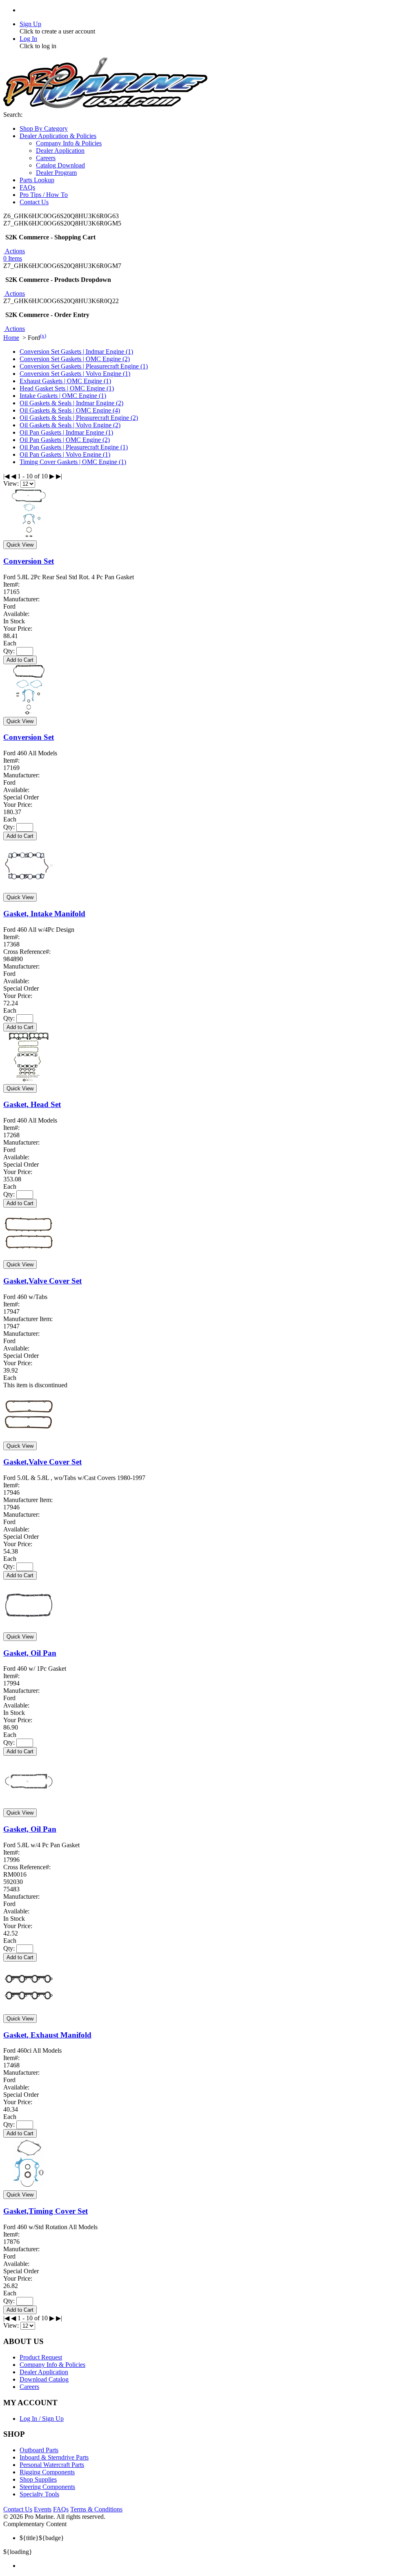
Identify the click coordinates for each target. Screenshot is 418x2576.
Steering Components (47, 2487)
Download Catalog (44, 2379)
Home (11, 338)
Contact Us (18, 2509)
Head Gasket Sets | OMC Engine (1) (67, 388)
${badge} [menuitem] (42, 2538)
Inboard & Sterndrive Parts (54, 2457)
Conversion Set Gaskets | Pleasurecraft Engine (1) (84, 366)
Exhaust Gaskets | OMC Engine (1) (65, 381)
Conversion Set (29, 561)
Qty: (9, 651)
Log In (28, 39)
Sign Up (30, 24)
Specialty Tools (39, 2494)
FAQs (61, 2509)
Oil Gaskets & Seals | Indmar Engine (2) (71, 403)
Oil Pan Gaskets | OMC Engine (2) (65, 440)
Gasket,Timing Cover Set (46, 2211)
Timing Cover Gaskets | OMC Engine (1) (73, 462)
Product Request (41, 2357)
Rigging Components (47, 2472)
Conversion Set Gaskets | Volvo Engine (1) (75, 374)
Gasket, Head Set (32, 1104)
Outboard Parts (39, 2450)
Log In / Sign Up (42, 2419)
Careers (29, 2387)
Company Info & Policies (52, 2365)
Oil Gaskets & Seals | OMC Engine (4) (70, 410)
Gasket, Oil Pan (30, 1653)
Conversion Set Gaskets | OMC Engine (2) (75, 359)
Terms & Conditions (96, 2509)
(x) (43, 336)
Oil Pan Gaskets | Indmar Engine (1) (66, 432)
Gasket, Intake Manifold (44, 914)
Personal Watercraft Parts (52, 2465)
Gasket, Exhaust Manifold (47, 2035)
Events (43, 2509)
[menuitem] (217, 2566)
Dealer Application (44, 2372)
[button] (14, 251)
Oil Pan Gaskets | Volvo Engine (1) (65, 454)
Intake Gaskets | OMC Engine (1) (63, 396)
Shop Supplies (38, 2479)
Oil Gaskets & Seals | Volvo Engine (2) (70, 425)
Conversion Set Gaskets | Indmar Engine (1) (76, 352)
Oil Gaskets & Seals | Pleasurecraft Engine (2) (79, 418)
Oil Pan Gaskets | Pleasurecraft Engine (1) (74, 447)
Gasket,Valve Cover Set (42, 1281)
